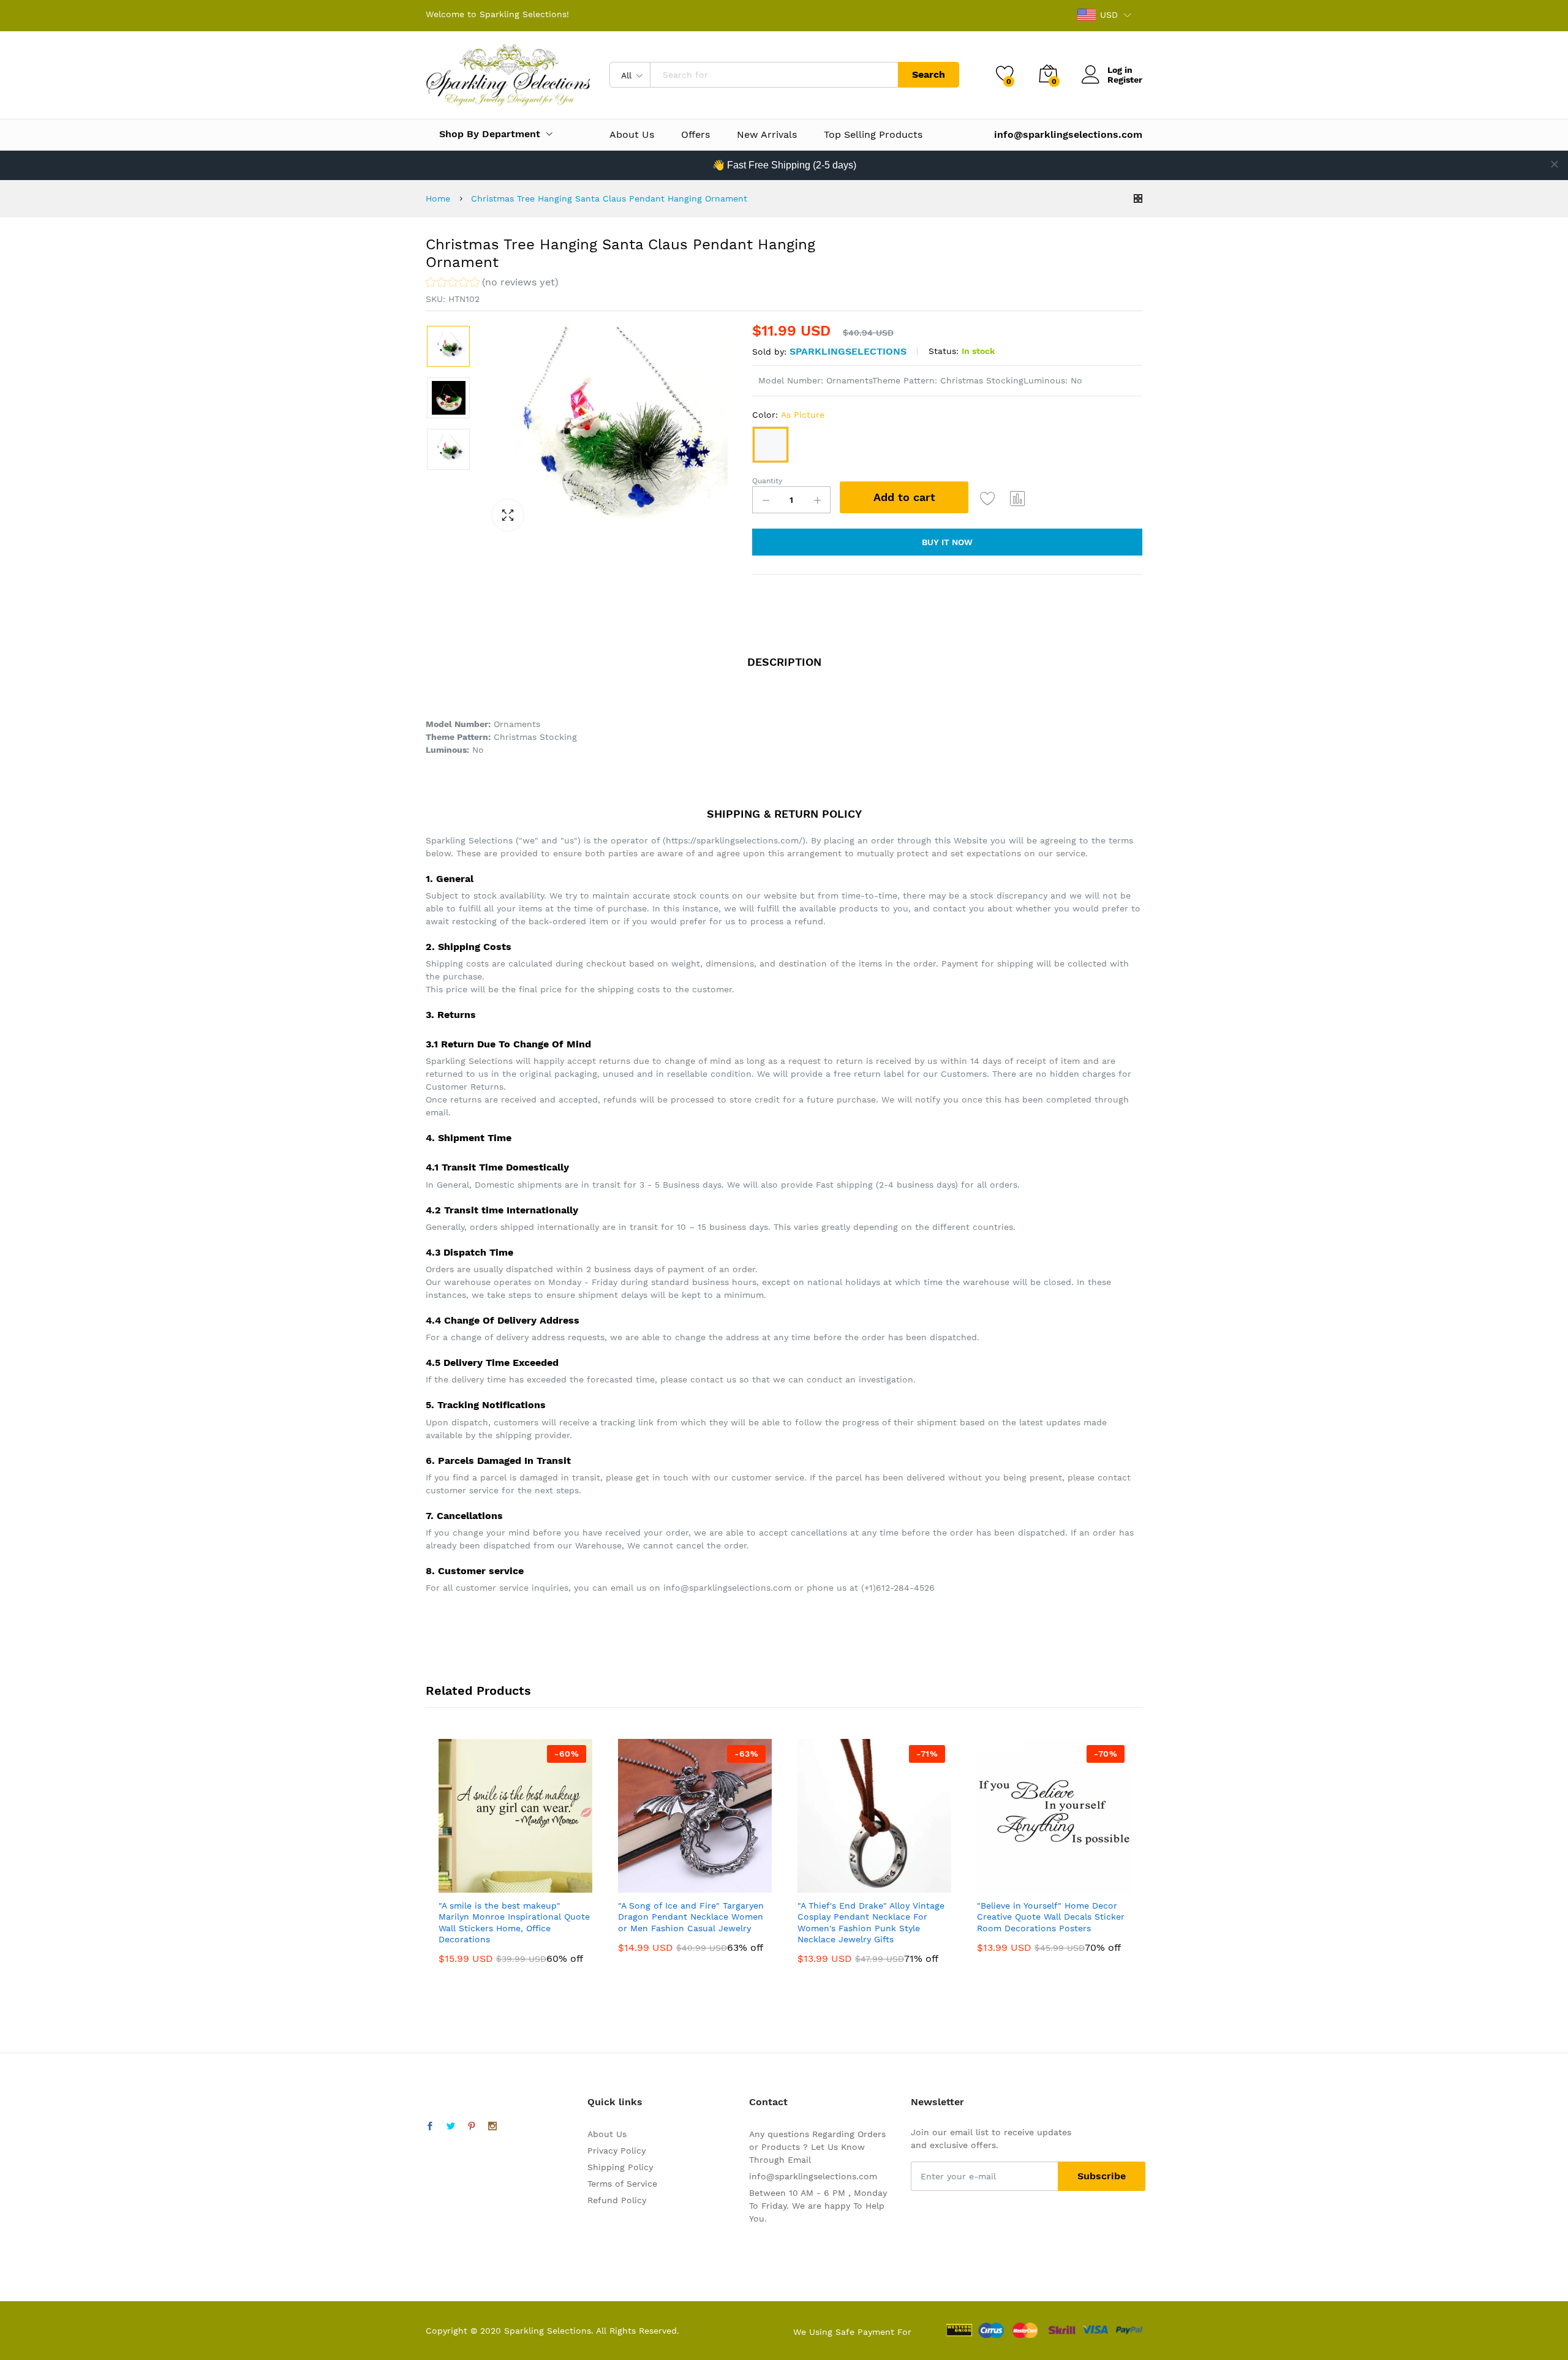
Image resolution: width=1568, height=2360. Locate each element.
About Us (632, 135)
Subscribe (1102, 2176)
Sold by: (769, 352)
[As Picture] (771, 445)
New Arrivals (767, 135)
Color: (788, 415)
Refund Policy (617, 2200)
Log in (1120, 70)
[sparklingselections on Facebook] (430, 2127)
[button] (492, 284)
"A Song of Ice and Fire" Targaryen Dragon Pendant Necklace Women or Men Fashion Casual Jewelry (691, 1917)
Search (929, 74)
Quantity (767, 481)
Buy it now (947, 542)
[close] (1555, 164)
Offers (695, 135)
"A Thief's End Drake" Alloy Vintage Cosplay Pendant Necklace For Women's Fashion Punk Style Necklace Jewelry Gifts (871, 1922)
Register (1125, 80)
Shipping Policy (620, 2167)
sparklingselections (848, 351)
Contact (768, 2102)
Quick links (615, 2102)
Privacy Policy (616, 2151)
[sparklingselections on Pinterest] (472, 2127)
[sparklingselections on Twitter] (451, 2127)
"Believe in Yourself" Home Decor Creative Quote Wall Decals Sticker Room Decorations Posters (1051, 1917)
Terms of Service (622, 2184)
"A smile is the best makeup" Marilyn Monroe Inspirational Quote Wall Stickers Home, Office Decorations (514, 1922)
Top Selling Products (873, 135)
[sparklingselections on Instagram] (492, 2127)
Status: (944, 351)
